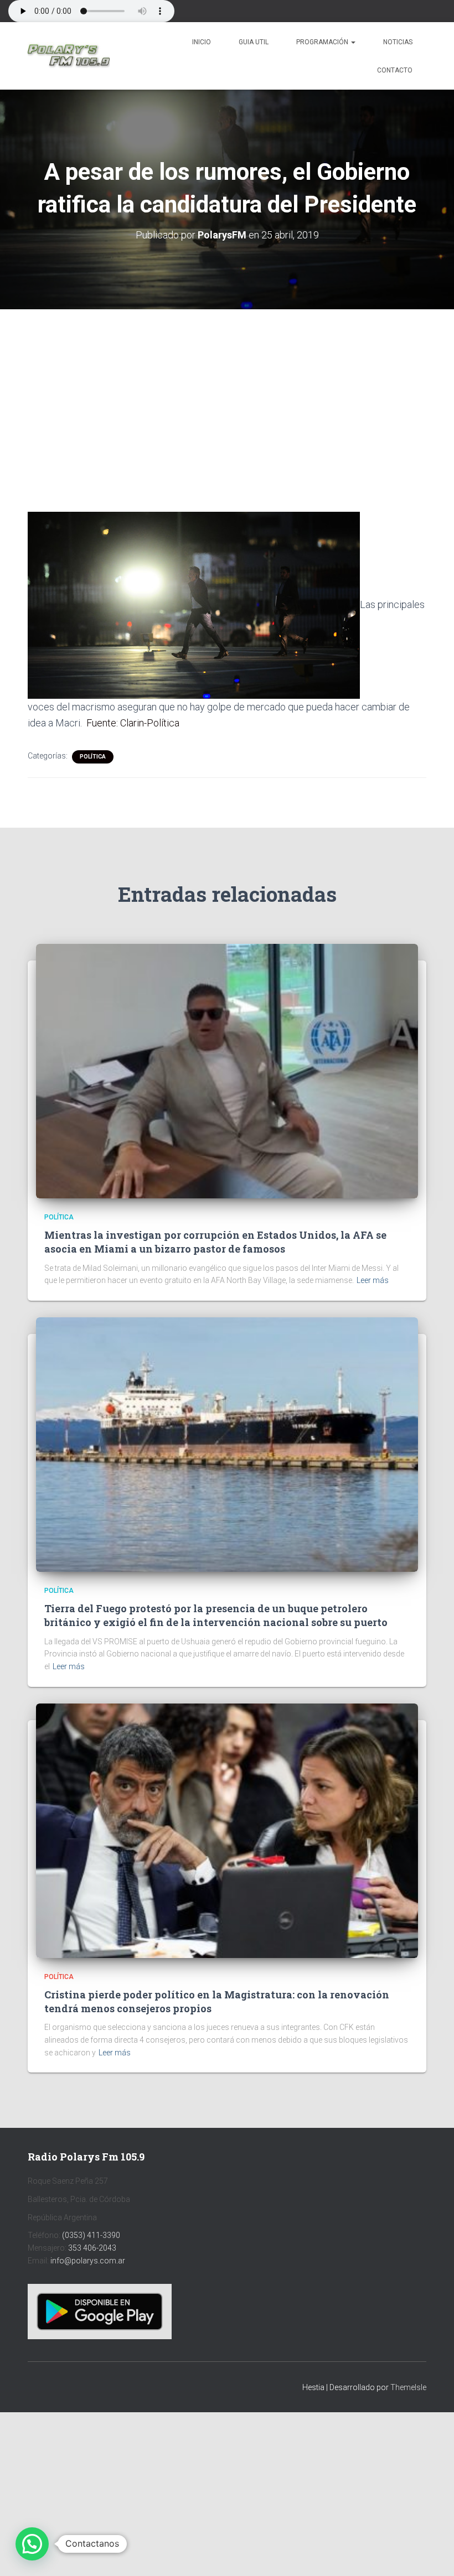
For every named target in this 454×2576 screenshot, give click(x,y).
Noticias (398, 42)
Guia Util (254, 42)
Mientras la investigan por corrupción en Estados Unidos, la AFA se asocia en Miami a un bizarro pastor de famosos (215, 1242)
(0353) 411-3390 (91, 2235)
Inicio (202, 42)
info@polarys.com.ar (88, 2261)
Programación (323, 42)
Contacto (395, 70)
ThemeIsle (408, 2387)
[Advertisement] (227, 391)
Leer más (373, 1280)
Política (93, 757)
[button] (353, 42)
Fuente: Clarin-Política (133, 723)
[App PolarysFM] (100, 2311)
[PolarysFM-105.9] (69, 56)
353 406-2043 (92, 2248)
